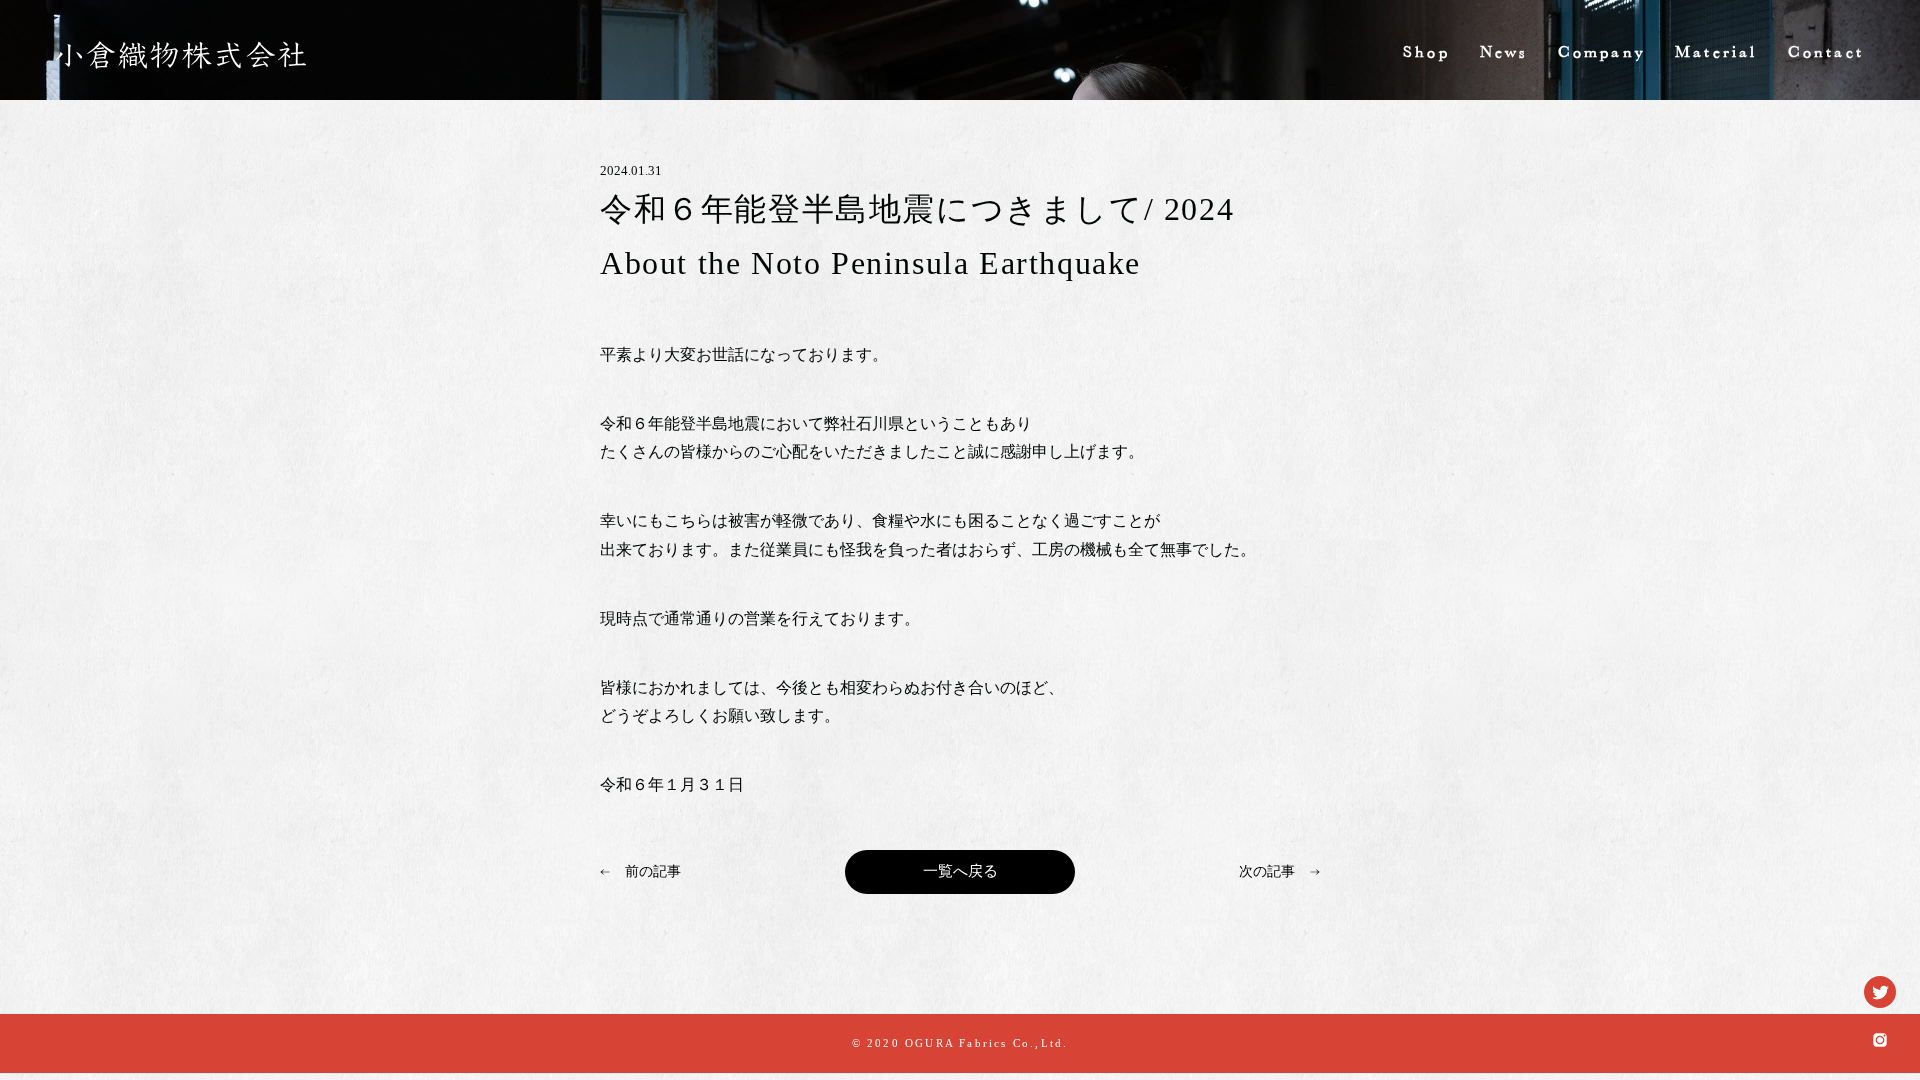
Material (1716, 54)
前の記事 (653, 871)
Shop (1426, 54)
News (1504, 54)
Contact (1826, 54)
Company (1601, 54)
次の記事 (1267, 871)
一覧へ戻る (960, 871)
